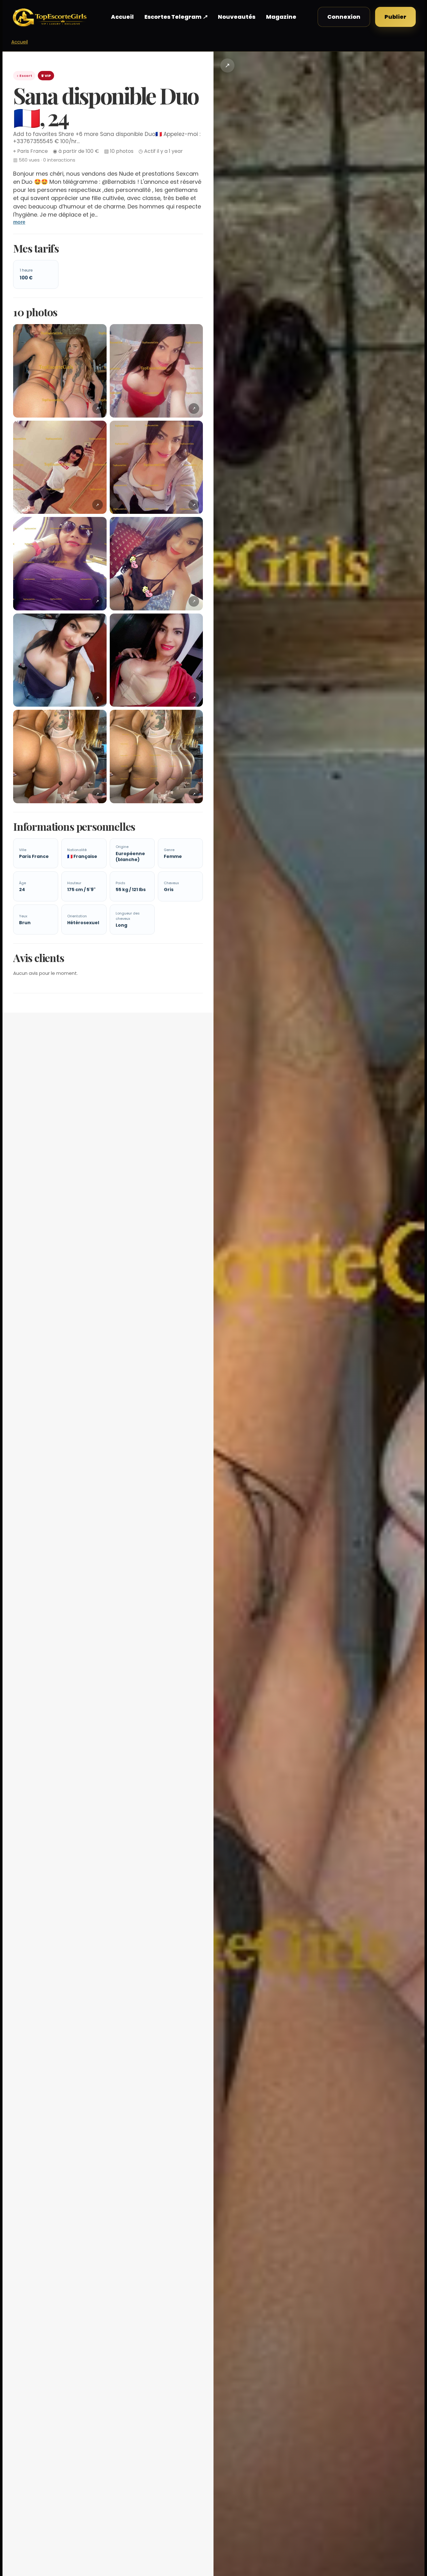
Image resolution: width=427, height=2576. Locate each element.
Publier (395, 17)
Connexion (344, 17)
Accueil (122, 17)
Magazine (281, 17)
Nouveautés (237, 17)
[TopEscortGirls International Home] (50, 17)
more (19, 222)
